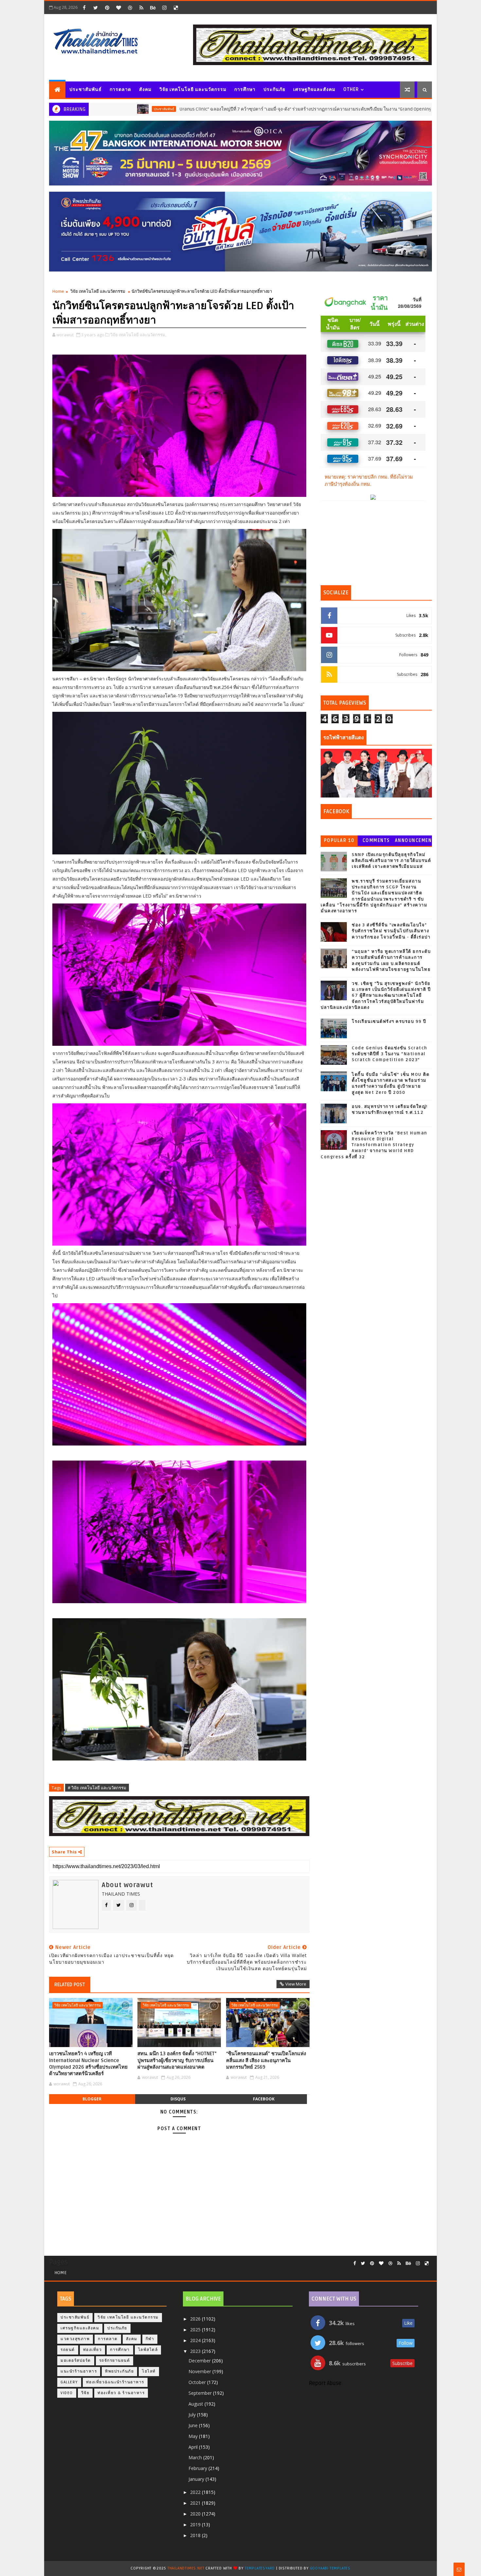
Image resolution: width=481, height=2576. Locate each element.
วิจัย (85, 2393)
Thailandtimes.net (186, 2568)
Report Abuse (325, 2383)
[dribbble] (130, 8)
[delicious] (176, 8)
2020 (196, 2514)
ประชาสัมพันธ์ (86, 89)
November (200, 2371)
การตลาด (120, 89)
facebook (264, 2099)
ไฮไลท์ (149, 2371)
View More (296, 1984)
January (197, 2479)
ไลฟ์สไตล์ (148, 2350)
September (201, 2393)
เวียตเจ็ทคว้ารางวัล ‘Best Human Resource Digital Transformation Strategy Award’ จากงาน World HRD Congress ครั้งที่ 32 (374, 1145)
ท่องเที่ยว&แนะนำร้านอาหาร (115, 2382)
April (194, 2447)
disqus (178, 2099)
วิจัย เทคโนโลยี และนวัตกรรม (193, 89)
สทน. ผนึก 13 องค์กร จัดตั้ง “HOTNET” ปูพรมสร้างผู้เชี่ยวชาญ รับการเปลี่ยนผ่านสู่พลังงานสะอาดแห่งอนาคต (177, 2060)
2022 (196, 2492)
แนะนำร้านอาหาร (79, 2371)
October (198, 2382)
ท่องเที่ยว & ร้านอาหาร (121, 2393)
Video (67, 2393)
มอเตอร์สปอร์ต (76, 2361)
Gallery (69, 2382)
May (194, 2436)
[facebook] (84, 8)
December (200, 2361)
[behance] (153, 8)
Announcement (413, 842)
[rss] (141, 8)
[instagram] (164, 8)
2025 (196, 2330)
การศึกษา (245, 89)
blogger (92, 2099)
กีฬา (150, 2339)
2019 (196, 2524)
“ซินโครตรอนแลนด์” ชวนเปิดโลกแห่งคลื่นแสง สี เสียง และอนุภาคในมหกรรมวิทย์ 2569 (266, 2060)
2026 (196, 2319)
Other (351, 89)
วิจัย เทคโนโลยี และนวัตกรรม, (138, 335)
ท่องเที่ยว (93, 2350)
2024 (196, 2340)
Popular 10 (339, 841)
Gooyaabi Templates (330, 2568)
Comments (376, 841)
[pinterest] (107, 8)
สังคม (145, 89)
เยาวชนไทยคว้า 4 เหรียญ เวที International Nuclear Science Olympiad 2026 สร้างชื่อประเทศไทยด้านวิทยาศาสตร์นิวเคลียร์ (88, 2064)
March (196, 2457)
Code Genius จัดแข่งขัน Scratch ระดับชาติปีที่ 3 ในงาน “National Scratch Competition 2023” (390, 1054)
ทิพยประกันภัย (119, 2371)
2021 (196, 2503)
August (196, 2404)
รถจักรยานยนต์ (115, 2361)
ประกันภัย (274, 89)
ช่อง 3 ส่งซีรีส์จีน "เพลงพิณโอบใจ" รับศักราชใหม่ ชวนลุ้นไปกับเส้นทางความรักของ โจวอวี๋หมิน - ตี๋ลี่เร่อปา (391, 931)
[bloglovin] (118, 8)
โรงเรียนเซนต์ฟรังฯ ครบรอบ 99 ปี (389, 1022)
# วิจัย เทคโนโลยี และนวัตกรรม (97, 1788)
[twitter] (96, 8)
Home (58, 291)
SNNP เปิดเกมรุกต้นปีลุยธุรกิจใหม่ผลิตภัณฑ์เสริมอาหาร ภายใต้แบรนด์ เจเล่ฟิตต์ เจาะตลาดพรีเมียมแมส (391, 861)
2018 (196, 2535)
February (198, 2468)
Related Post (70, 1985)
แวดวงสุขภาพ (75, 2339)
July (193, 2415)
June (194, 2425)
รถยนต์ (68, 2350)
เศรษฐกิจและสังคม (314, 89)
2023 (196, 2351)
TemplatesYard (260, 2568)
